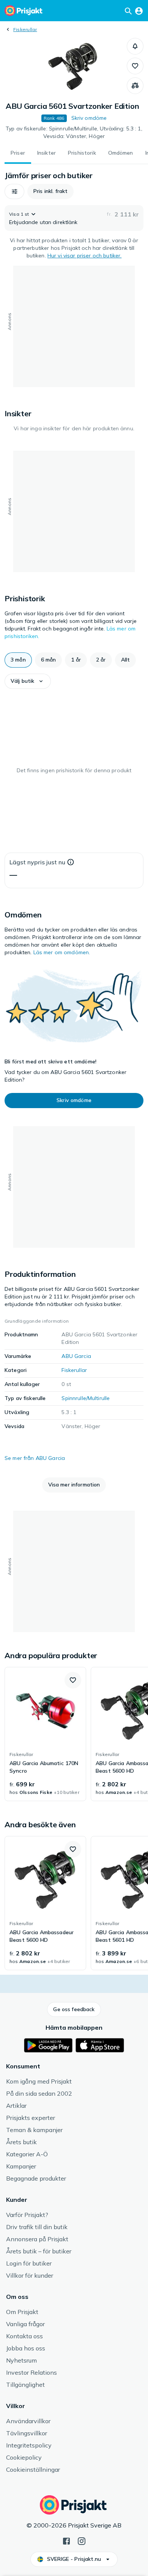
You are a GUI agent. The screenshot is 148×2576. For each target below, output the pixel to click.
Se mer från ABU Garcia (35, 1458)
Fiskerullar (25, 29)
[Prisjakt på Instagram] (82, 2540)
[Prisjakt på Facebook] (66, 2540)
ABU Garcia (76, 1356)
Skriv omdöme (89, 118)
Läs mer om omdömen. (62, 952)
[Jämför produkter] (135, 86)
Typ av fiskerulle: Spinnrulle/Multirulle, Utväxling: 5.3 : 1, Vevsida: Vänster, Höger (74, 132)
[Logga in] (139, 11)
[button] (135, 46)
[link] (45, 1734)
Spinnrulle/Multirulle (86, 1398)
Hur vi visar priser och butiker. (84, 256)
